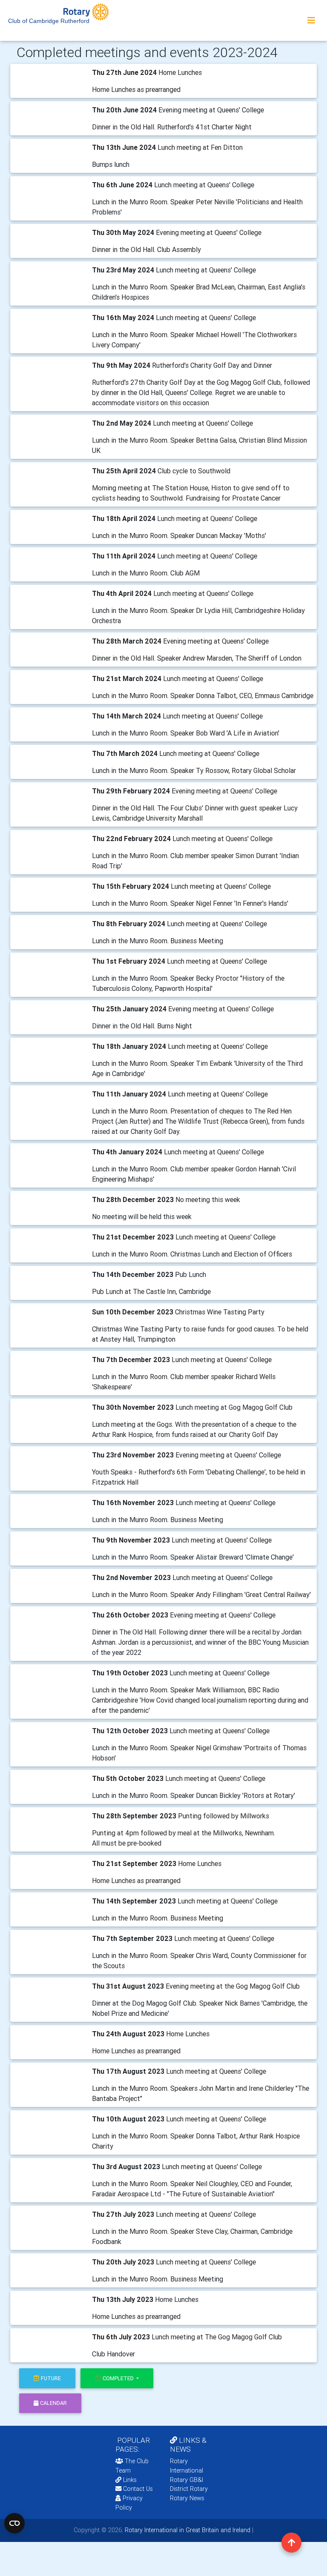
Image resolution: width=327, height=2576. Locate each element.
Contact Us (137, 2489)
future (51, 2378)
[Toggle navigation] (311, 20)
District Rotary (189, 2489)
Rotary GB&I (186, 2480)
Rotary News (187, 2498)
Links (130, 2480)
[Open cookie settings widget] (14, 2523)
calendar (53, 2403)
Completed (119, 2378)
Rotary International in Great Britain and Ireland (187, 2530)
